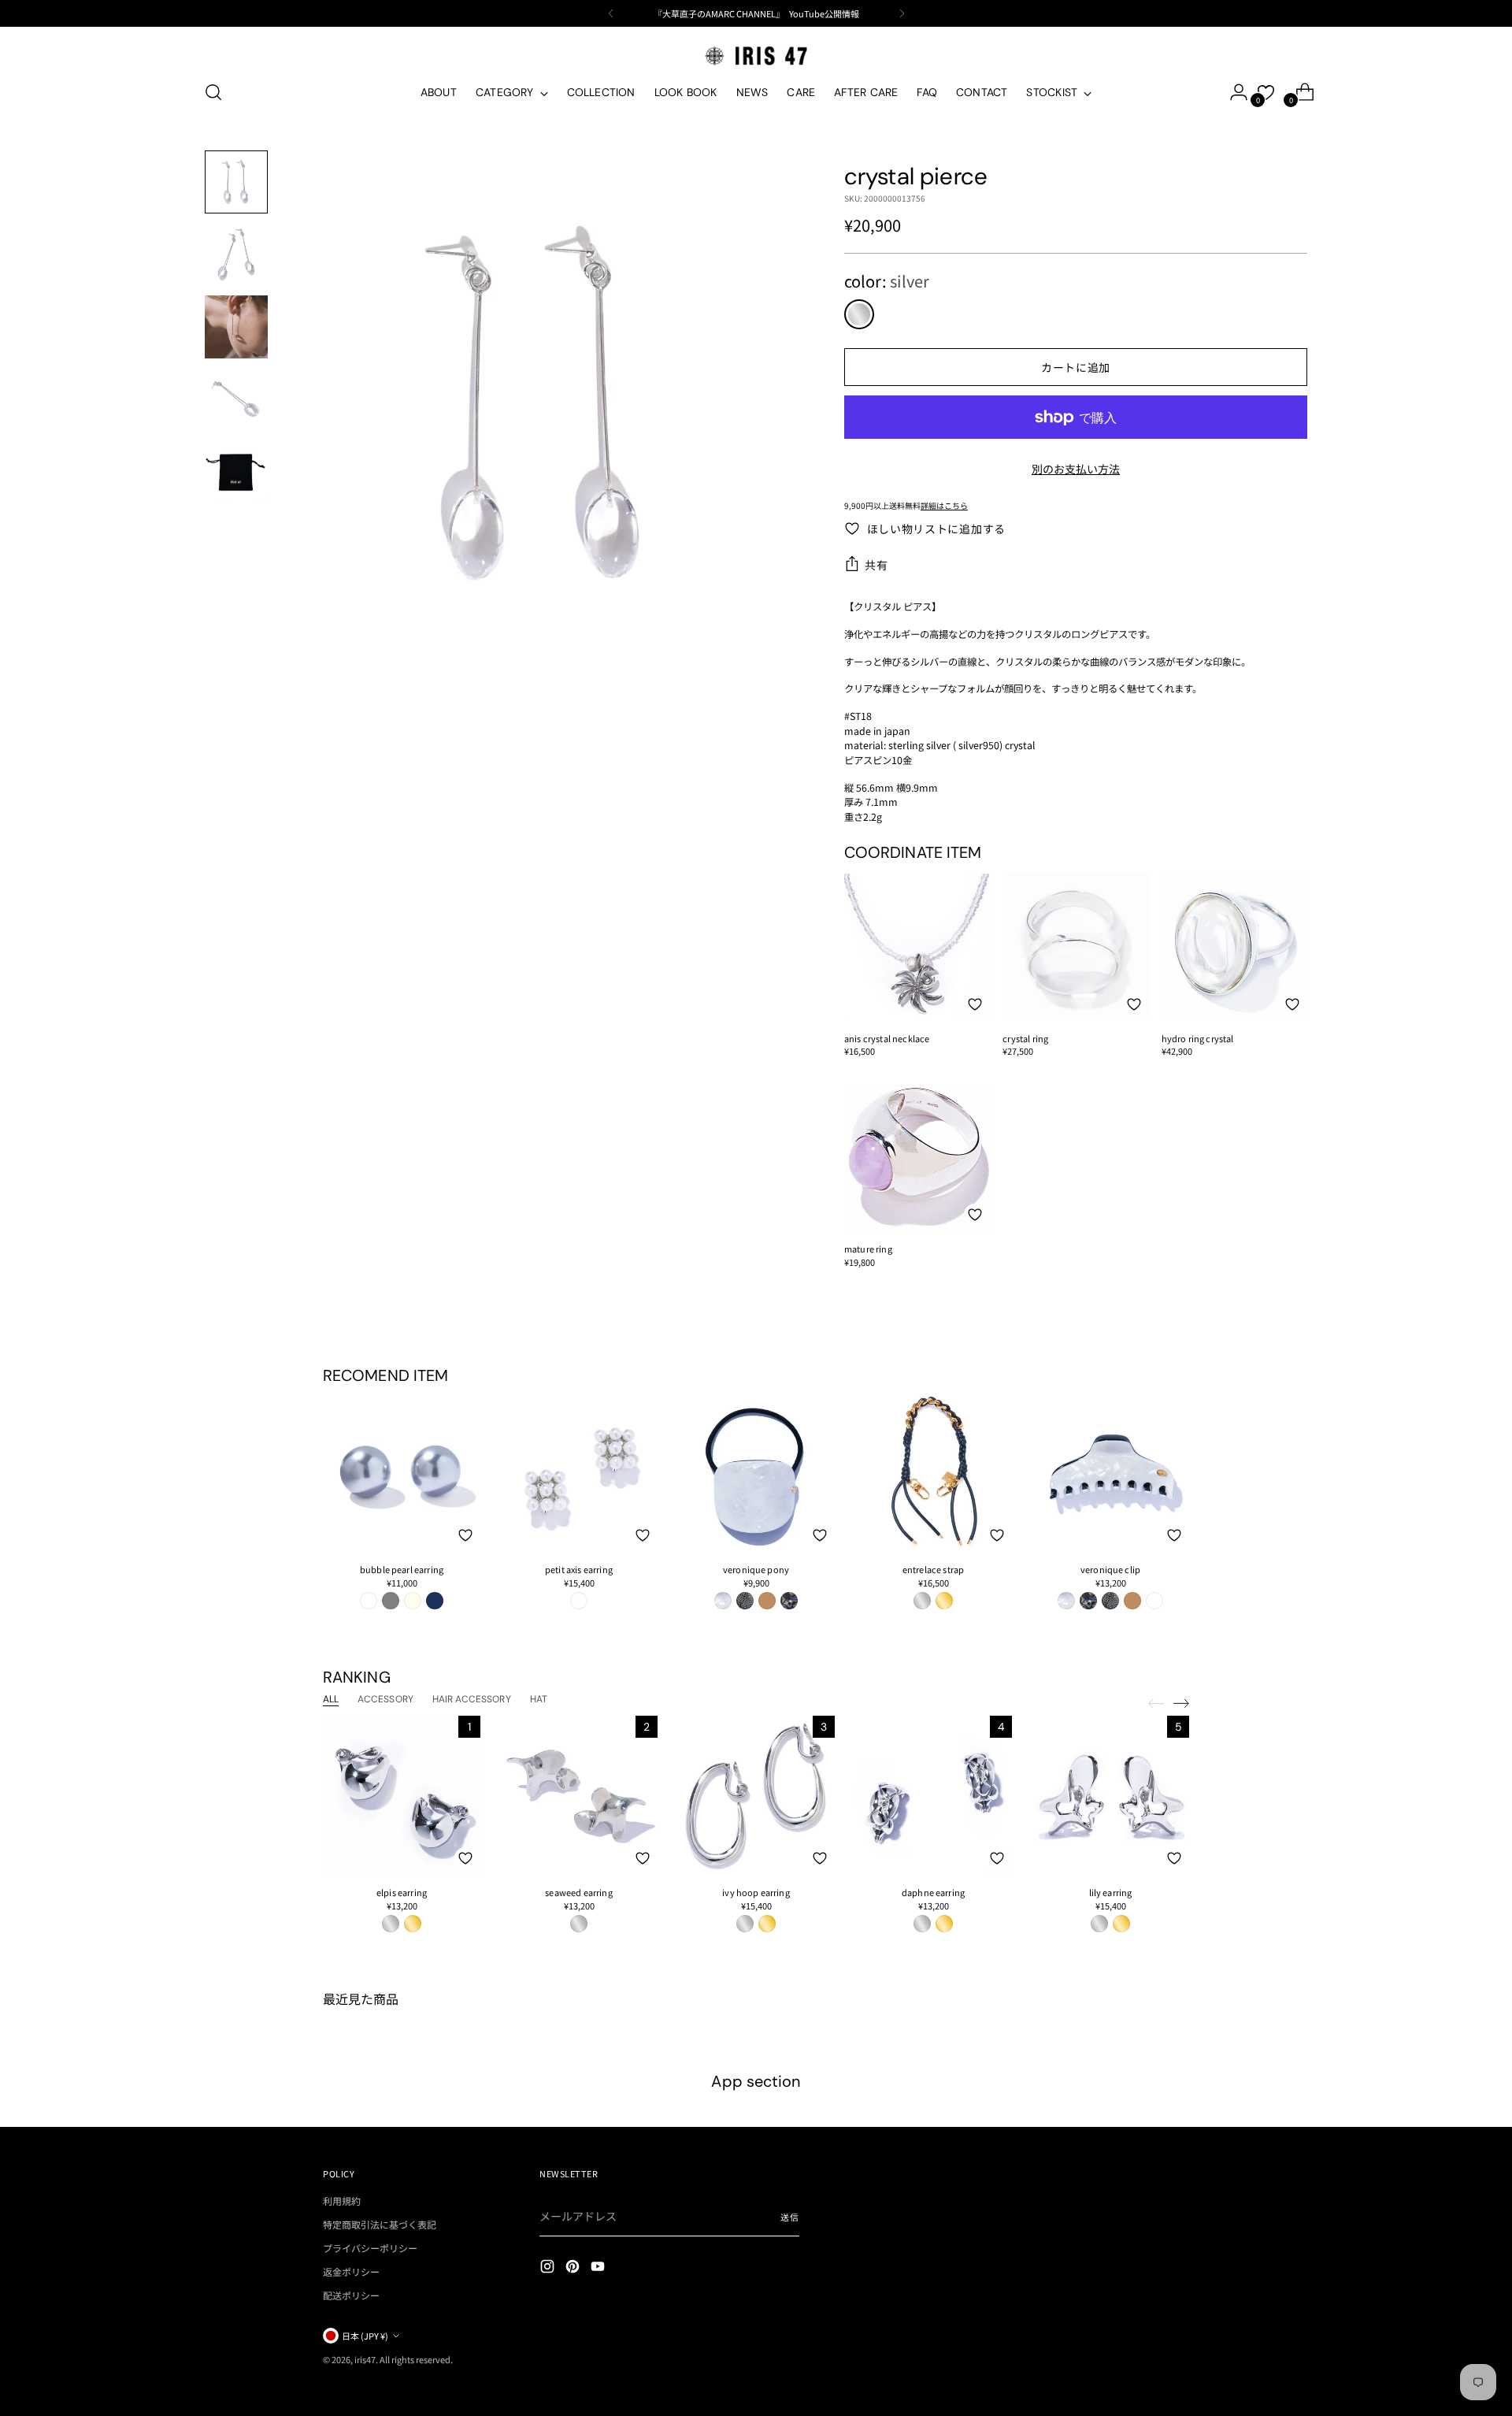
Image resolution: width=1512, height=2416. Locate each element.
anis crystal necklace (887, 1038)
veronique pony (756, 1569)
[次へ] (902, 13)
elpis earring (402, 1892)
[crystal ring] (1075, 946)
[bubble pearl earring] (402, 1471)
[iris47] (756, 56)
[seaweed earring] (579, 1794)
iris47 (365, 2359)
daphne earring (933, 1892)
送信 (790, 2217)
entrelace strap (933, 1569)
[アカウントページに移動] (1232, 92)
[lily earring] (1110, 1794)
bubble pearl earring (402, 1569)
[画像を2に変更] (236, 254)
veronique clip (1110, 1569)
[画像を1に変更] (236, 182)
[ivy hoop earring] (756, 1794)
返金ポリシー (351, 2271)
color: (887, 281)
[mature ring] (917, 1157)
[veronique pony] (756, 1471)
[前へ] (611, 13)
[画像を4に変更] (236, 399)
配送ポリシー (351, 2295)
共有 (876, 565)
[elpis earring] (402, 1794)
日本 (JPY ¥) (365, 2336)
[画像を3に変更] (236, 327)
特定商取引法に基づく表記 (380, 2224)
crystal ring (1025, 1038)
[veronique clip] (1110, 1471)
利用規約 (342, 2201)
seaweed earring (578, 1892)
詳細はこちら (944, 505)
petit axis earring (579, 1569)
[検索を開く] (213, 92)
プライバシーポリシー (370, 2248)
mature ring (868, 1249)
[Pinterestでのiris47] (574, 2268)
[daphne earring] (933, 1794)
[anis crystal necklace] (917, 946)
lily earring (1111, 1892)
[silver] (859, 314)
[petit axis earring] (579, 1471)
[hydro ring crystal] (1234, 946)
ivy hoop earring (756, 1892)
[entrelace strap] (933, 1471)
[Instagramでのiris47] (549, 2268)
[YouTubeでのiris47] (599, 2268)
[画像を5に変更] (236, 472)
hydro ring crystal (1198, 1038)
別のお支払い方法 (1076, 469)
